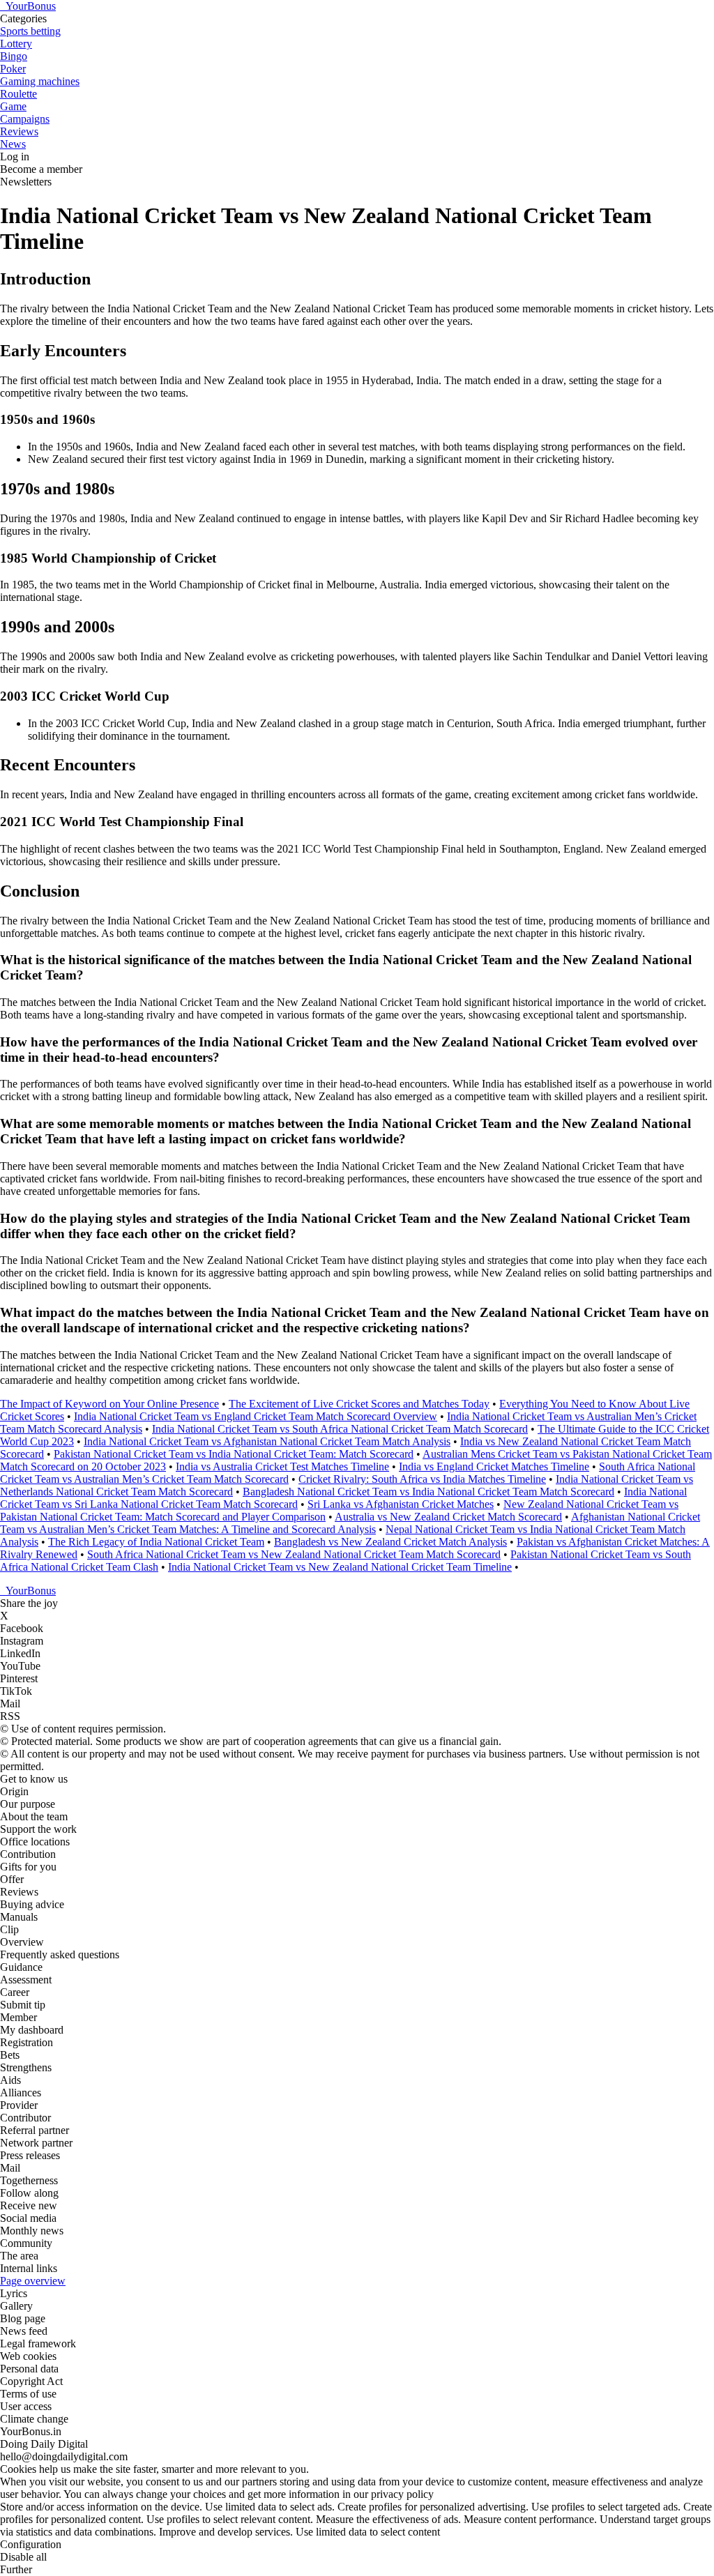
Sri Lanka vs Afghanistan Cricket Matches (401, 1504)
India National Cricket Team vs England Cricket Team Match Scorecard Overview (256, 1416)
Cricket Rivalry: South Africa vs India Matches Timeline (422, 1479)
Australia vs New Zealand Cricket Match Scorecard (448, 1517)
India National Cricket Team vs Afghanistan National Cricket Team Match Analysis (267, 1441)
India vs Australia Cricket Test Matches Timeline (282, 1466)
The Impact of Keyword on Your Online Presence (109, 1404)
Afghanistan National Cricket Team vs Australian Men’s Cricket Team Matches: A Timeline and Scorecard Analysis (350, 1523)
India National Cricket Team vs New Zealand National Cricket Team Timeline (340, 1567)
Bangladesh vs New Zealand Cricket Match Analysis (390, 1542)
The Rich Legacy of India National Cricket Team (156, 1542)
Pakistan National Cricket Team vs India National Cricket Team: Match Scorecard (234, 1454)
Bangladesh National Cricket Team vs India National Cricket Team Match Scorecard (428, 1492)
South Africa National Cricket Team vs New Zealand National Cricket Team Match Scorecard (294, 1554)
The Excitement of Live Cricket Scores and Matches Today (359, 1404)
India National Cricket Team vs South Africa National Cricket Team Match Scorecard (340, 1429)
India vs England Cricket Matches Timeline (494, 1466)
